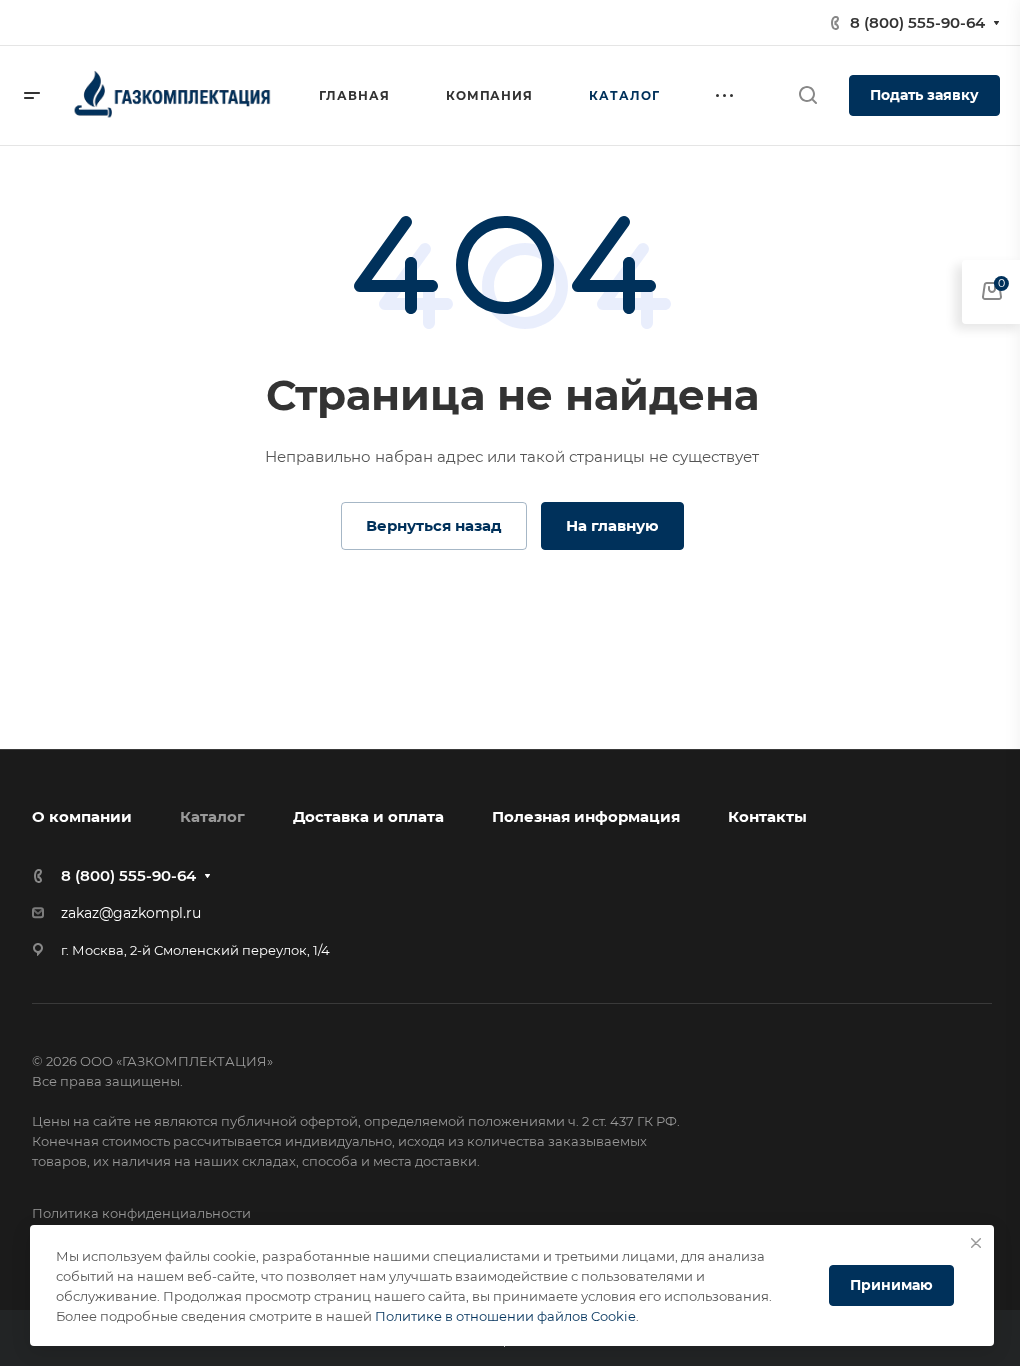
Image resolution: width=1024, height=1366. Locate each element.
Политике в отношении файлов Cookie (505, 1316)
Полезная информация (586, 816)
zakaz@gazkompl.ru (131, 913)
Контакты (767, 816)
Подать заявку (924, 95)
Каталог (212, 816)
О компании (82, 816)
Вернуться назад (434, 525)
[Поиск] (807, 95)
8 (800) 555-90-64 (917, 22)
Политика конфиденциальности (141, 1213)
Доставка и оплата (368, 816)
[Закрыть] (976, 1243)
